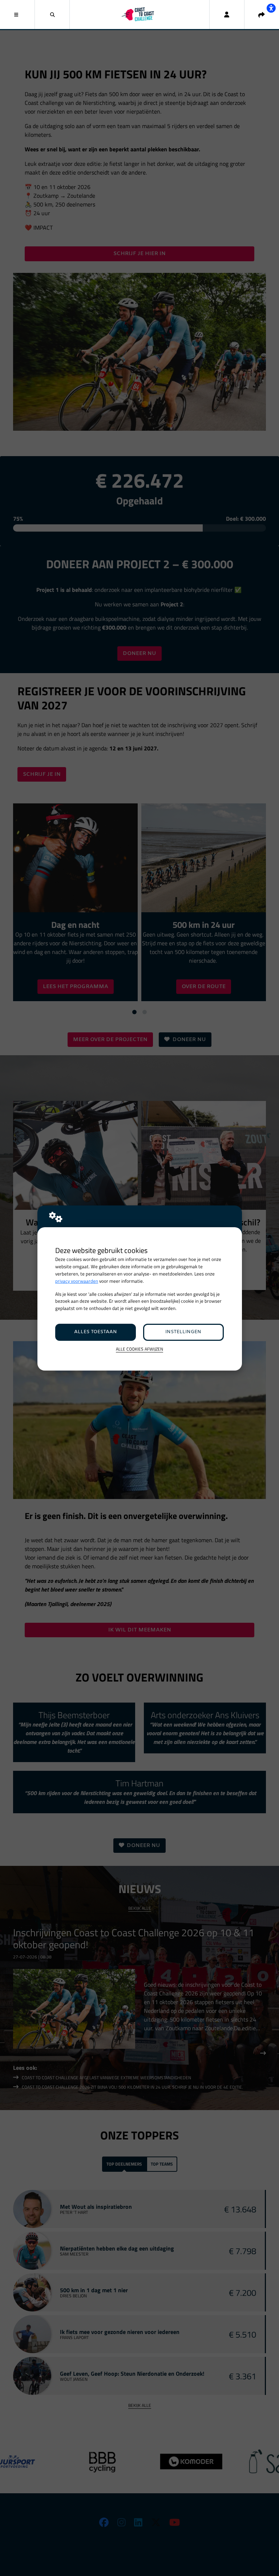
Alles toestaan (96, 1332)
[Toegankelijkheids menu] (271, 8)
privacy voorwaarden (77, 1281)
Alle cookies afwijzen (139, 1349)
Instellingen (183, 1332)
